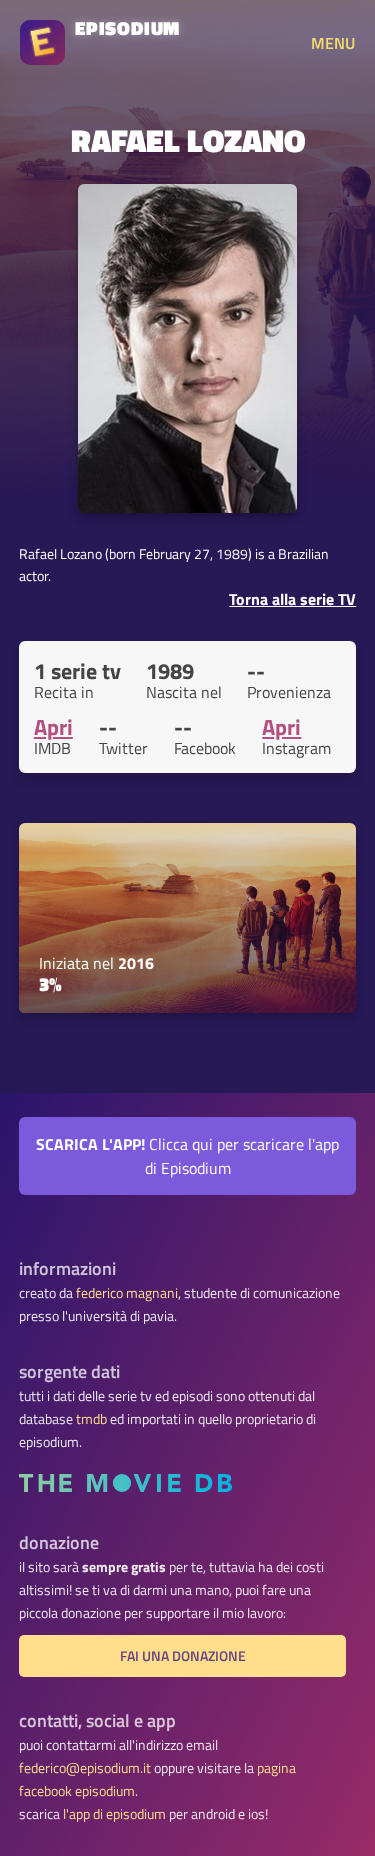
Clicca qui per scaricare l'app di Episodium (187, 1156)
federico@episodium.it (85, 1768)
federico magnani (127, 1293)
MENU (333, 43)
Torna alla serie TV (292, 599)
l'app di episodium (114, 1814)
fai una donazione (183, 1656)
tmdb (91, 1419)
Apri (53, 727)
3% (50, 984)
